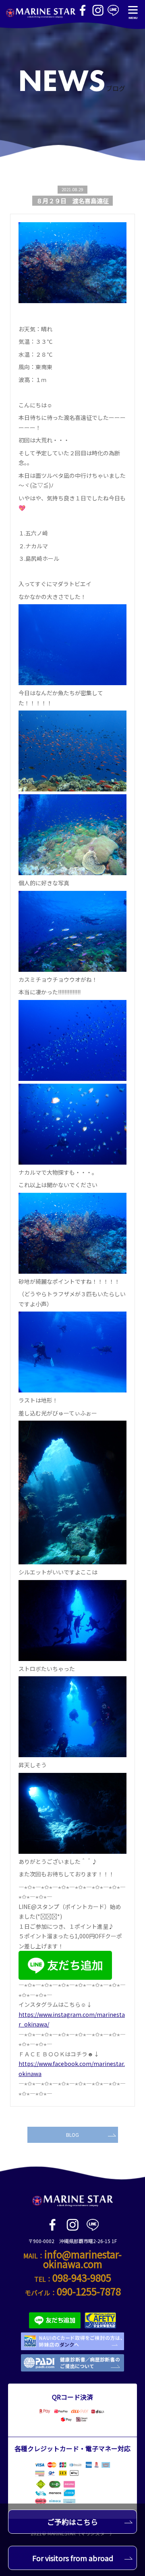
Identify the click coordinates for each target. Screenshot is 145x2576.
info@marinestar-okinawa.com (83, 2259)
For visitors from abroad (73, 2558)
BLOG (72, 2135)
